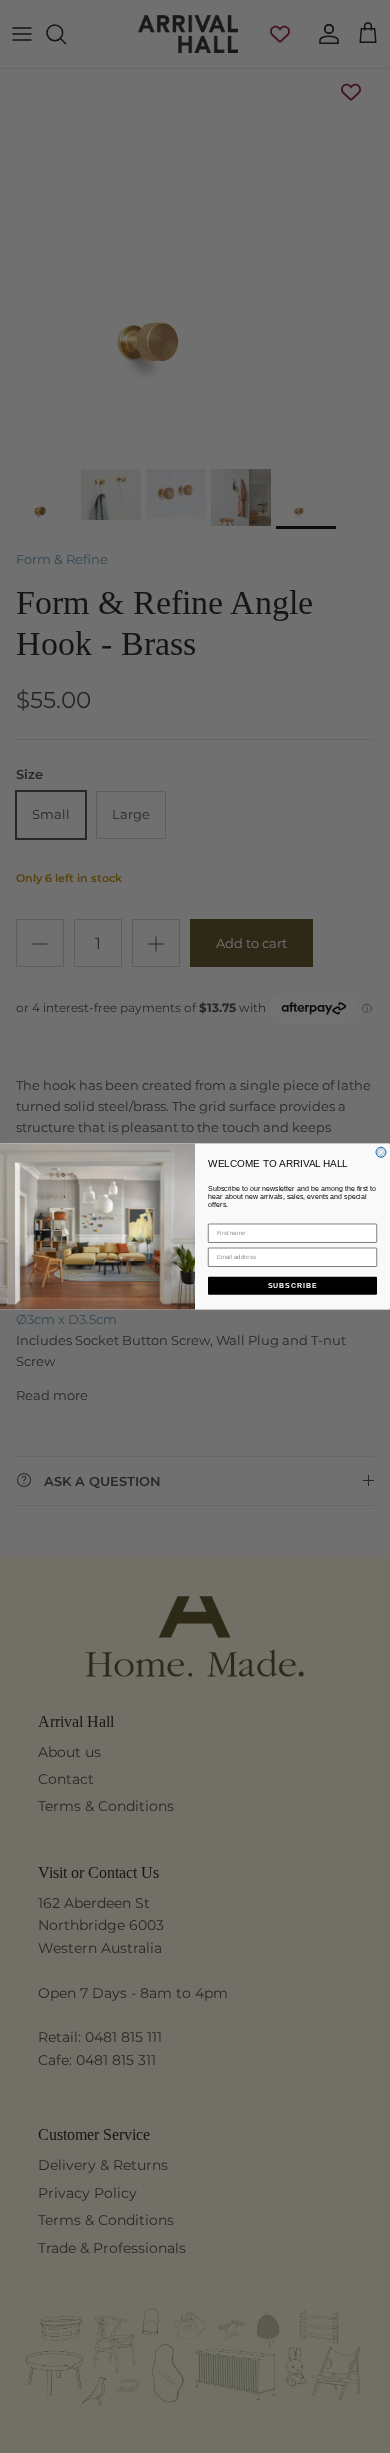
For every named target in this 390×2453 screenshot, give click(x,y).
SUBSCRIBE (293, 1286)
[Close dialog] (381, 1152)
